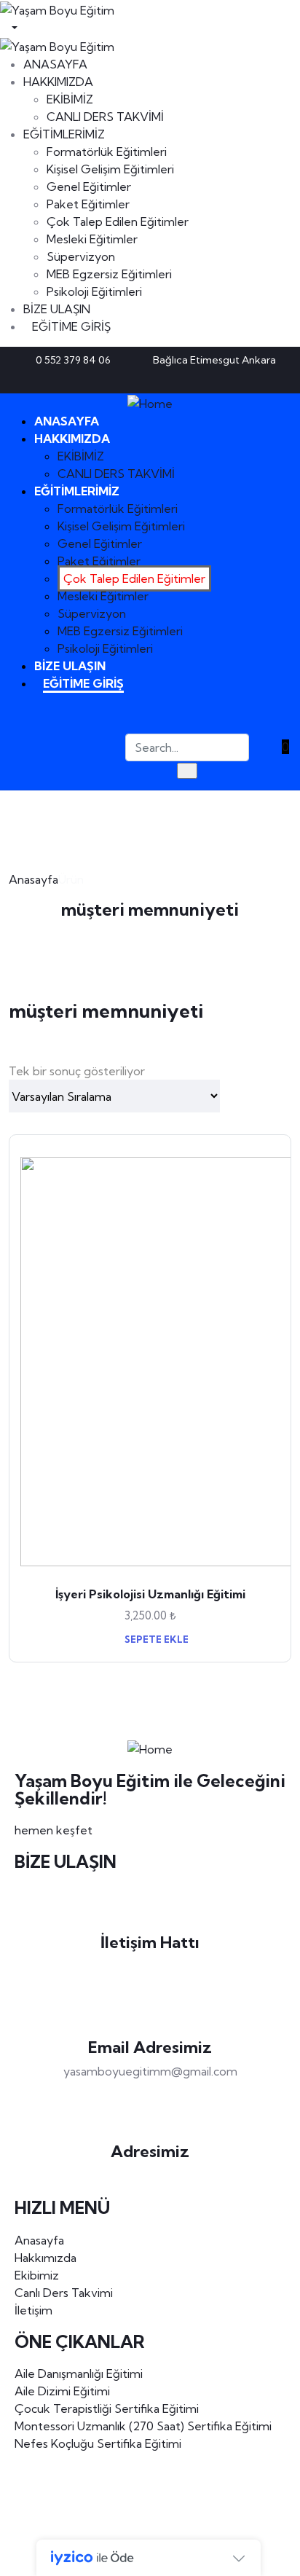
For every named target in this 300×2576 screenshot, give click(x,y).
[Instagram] (279, 379)
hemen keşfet (54, 1830)
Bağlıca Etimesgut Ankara (150, 2176)
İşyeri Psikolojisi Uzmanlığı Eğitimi (150, 1594)
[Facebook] (231, 379)
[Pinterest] (255, 379)
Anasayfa (33, 879)
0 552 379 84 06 (150, 1967)
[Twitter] (207, 379)
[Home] (150, 402)
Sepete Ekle (155, 1639)
